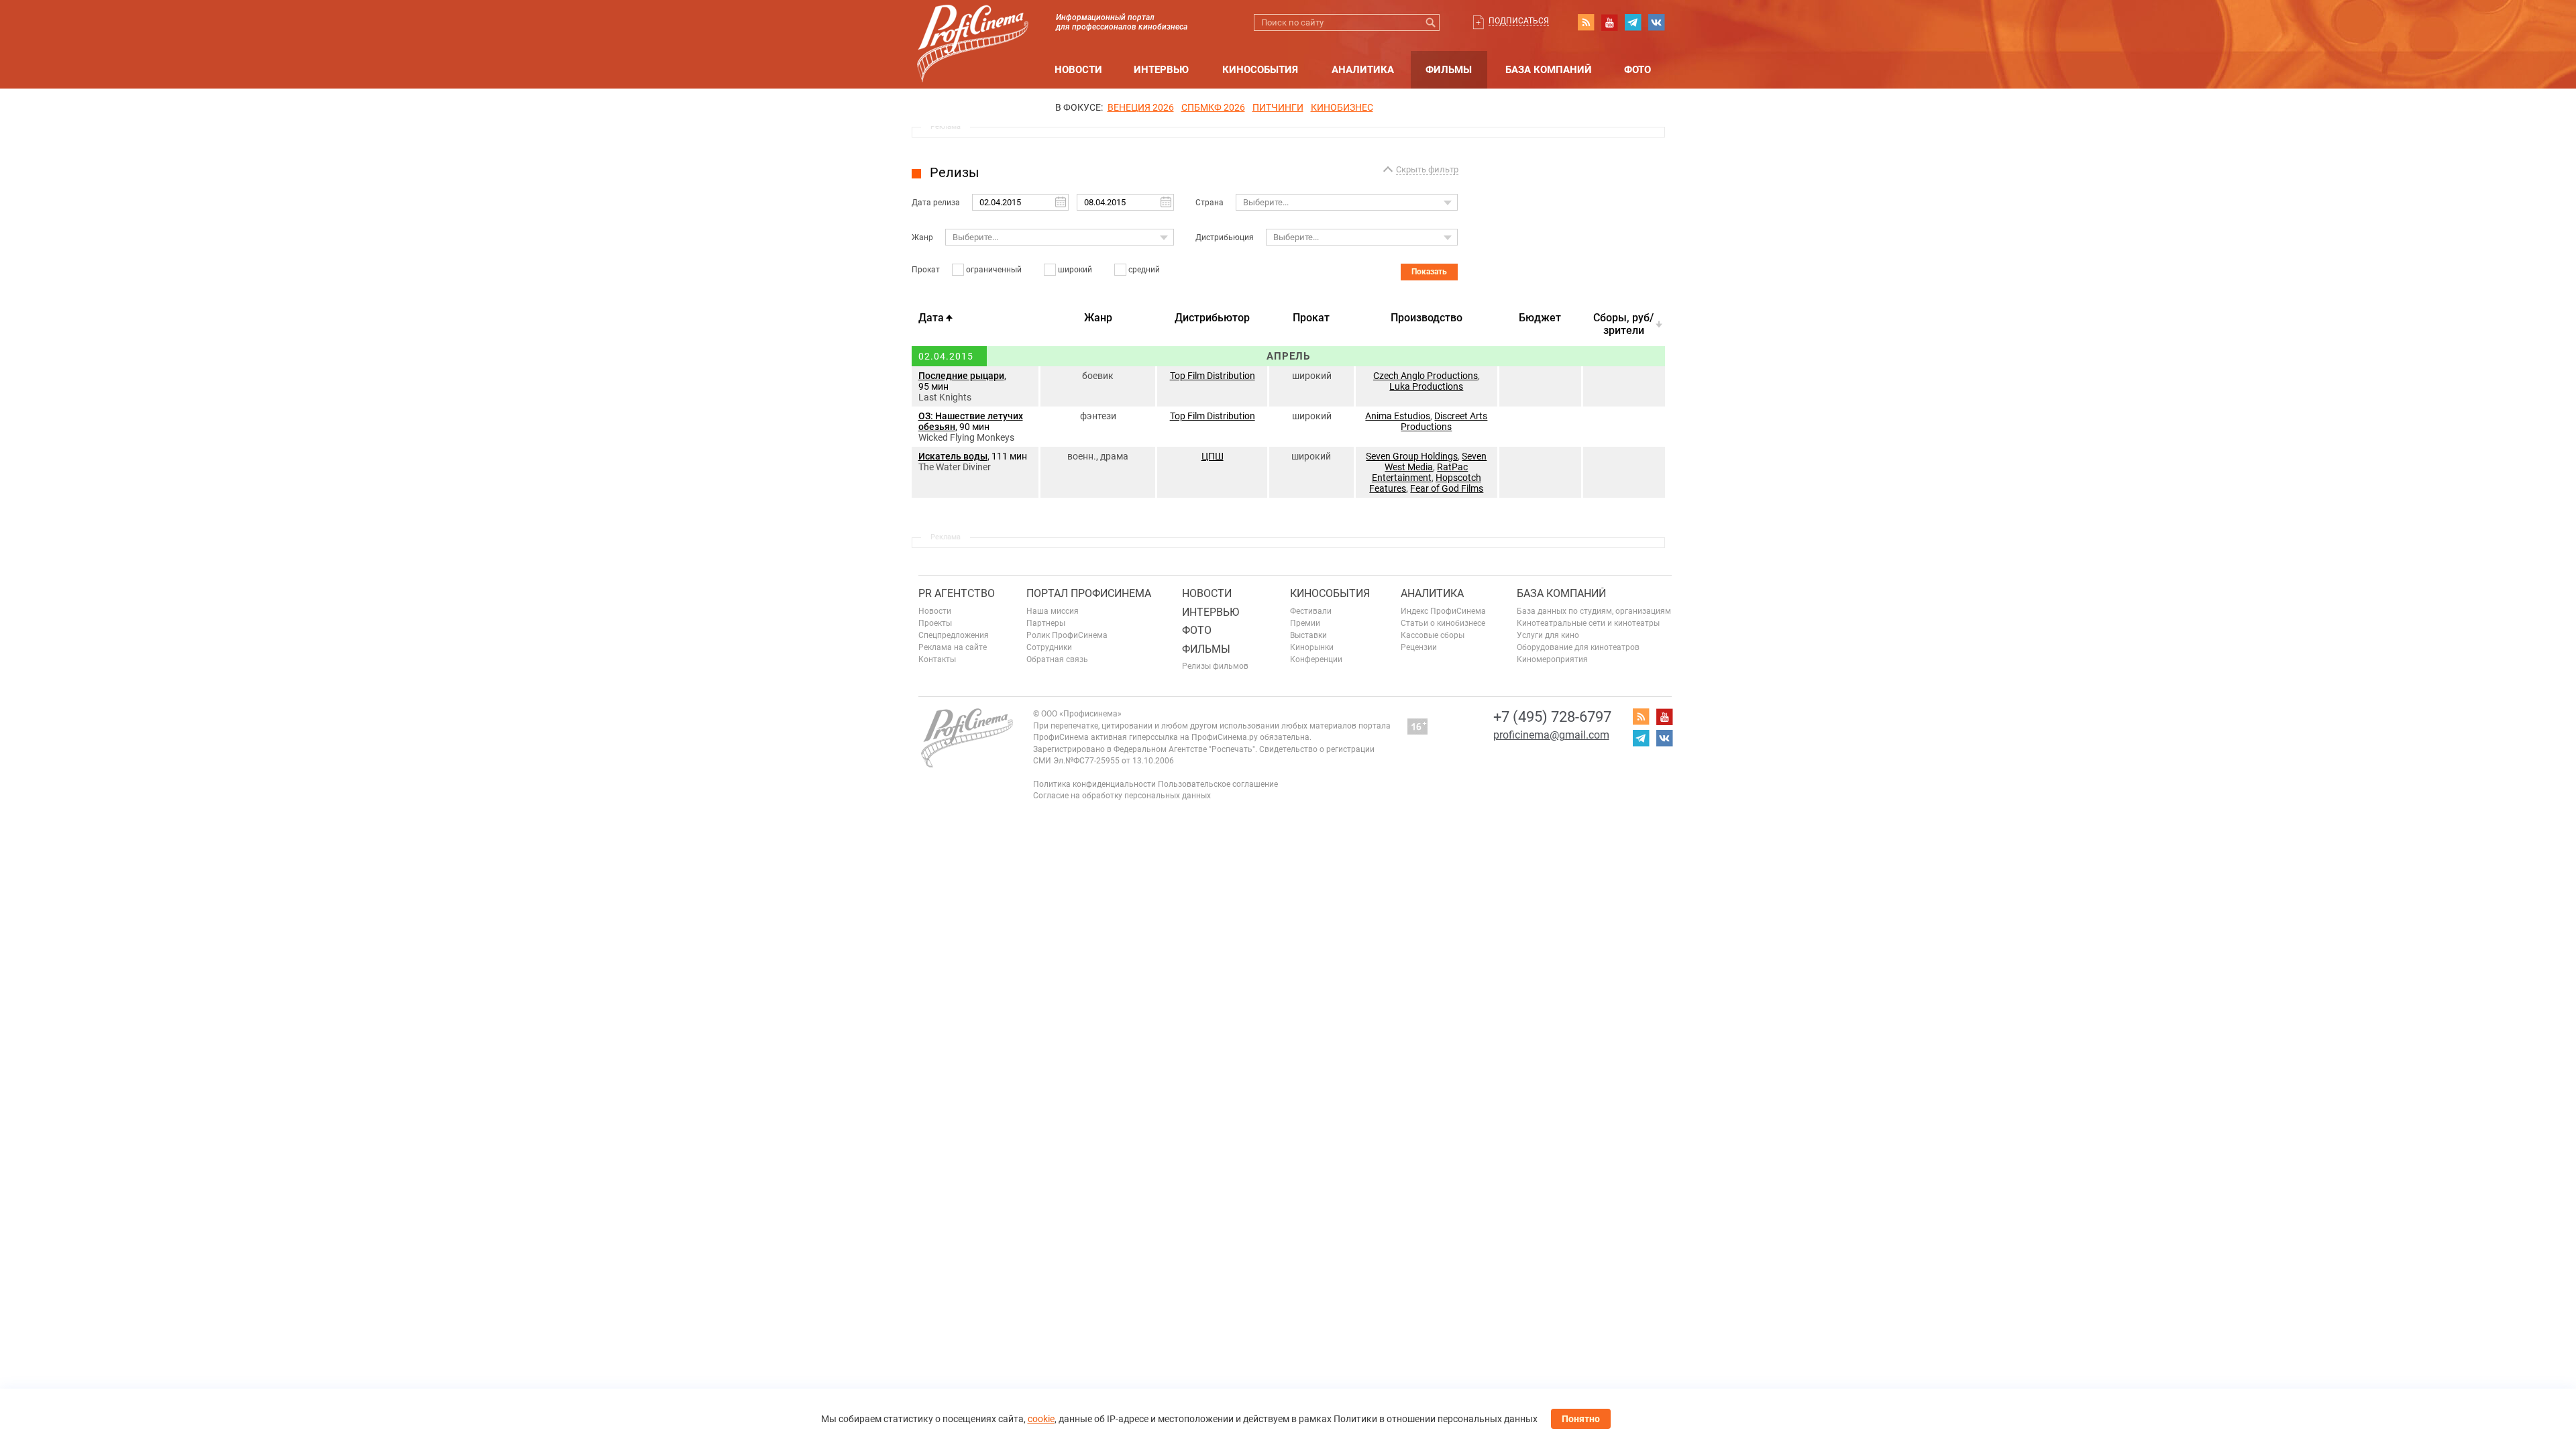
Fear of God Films (1447, 488)
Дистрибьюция (1225, 237)
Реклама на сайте (953, 647)
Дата (931, 318)
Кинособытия (1260, 70)
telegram (1633, 22)
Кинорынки (1312, 647)
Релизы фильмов (1215, 666)
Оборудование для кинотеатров (1578, 647)
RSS (1586, 22)
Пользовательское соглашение (1218, 784)
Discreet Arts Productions (1444, 421)
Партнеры (1046, 623)
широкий (1075, 270)
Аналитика (1363, 70)
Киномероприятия (1552, 659)
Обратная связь (1057, 659)
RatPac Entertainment (1420, 472)
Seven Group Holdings (1412, 456)
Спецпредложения (954, 635)
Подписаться (1519, 21)
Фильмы (1449, 70)
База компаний (1549, 70)
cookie (1041, 1419)
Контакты (937, 659)
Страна (1210, 203)
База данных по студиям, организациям (1594, 611)
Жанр (922, 237)
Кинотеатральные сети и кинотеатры (1588, 623)
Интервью (1161, 70)
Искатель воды (953, 456)
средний (1144, 270)
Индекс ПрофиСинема (1443, 611)
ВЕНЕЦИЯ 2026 (1141, 107)
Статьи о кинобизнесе (1443, 623)
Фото (1638, 70)
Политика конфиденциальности (1094, 784)
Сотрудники (1049, 647)
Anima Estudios (1398, 416)
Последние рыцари (961, 376)
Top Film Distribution (1213, 376)
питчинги (1278, 107)
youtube (1609, 22)
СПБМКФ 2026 (1213, 107)
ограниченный (994, 270)
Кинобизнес (1342, 107)
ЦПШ (1213, 456)
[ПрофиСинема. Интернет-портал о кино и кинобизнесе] (973, 28)
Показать (1429, 272)
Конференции (1316, 659)
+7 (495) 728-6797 (1552, 717)
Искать (1431, 22)
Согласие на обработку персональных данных (1122, 796)
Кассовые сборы (1433, 635)
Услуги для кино (1548, 635)
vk (1656, 22)
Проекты (935, 623)
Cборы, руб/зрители (1623, 324)
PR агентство (957, 593)
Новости (1078, 70)
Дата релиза (936, 203)
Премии (1305, 623)
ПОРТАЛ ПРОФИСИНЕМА (1089, 593)
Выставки (1308, 635)
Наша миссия (1053, 611)
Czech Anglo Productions (1426, 376)
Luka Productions (1426, 386)
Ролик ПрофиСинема (1067, 635)
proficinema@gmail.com (1551, 735)
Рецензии (1419, 647)
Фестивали (1311, 611)
